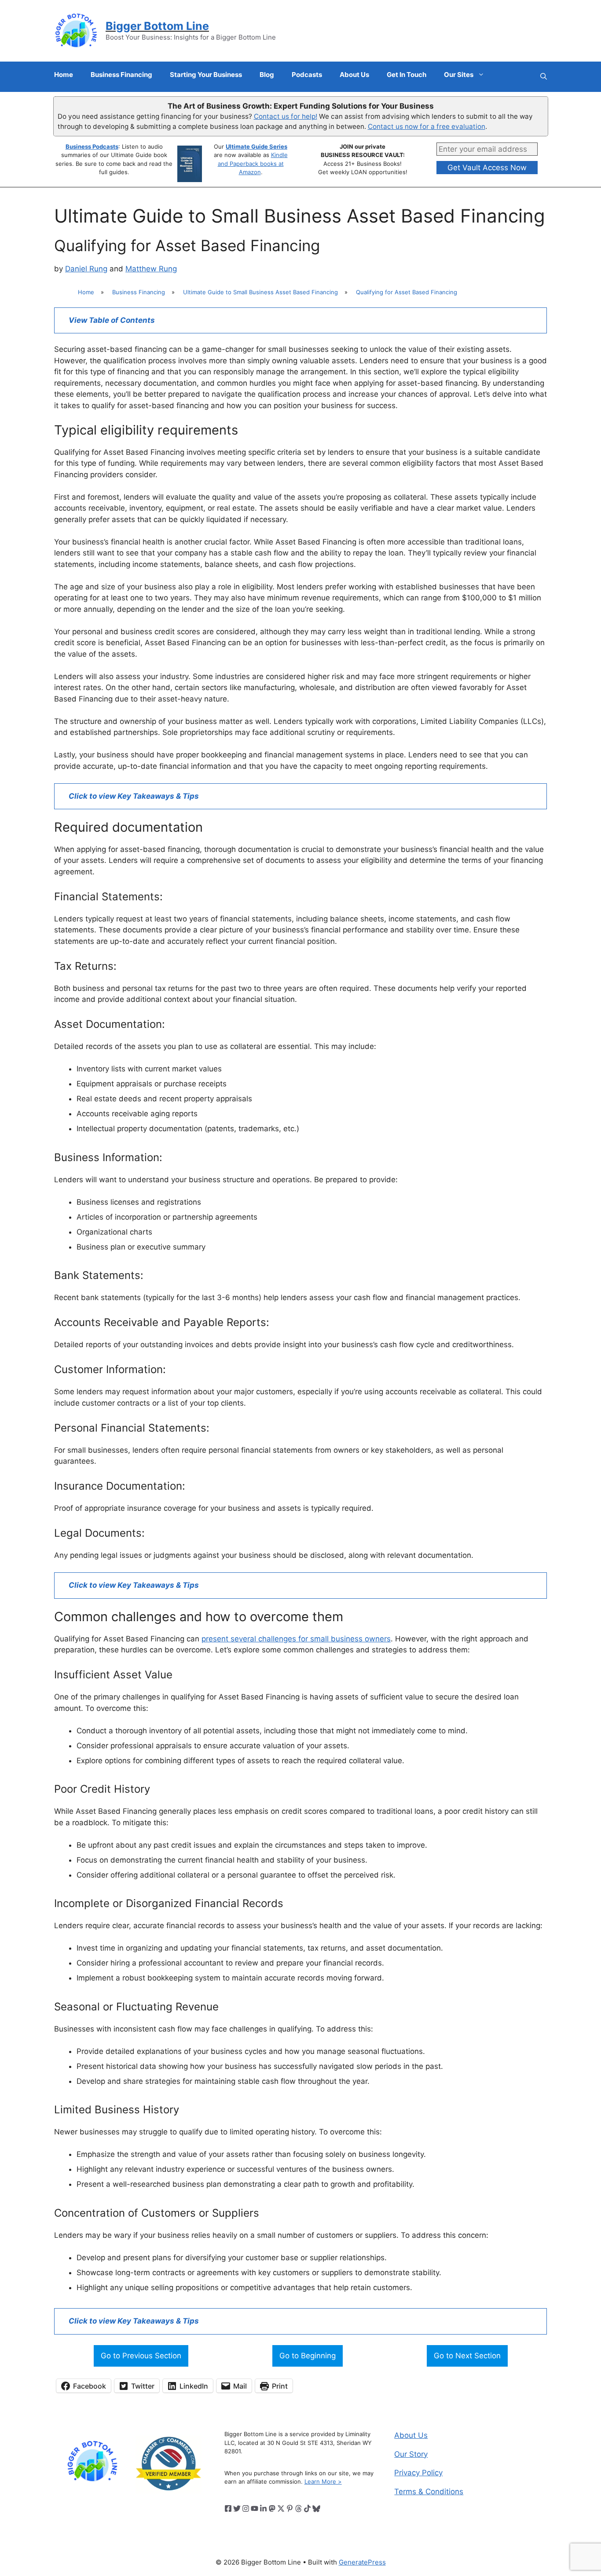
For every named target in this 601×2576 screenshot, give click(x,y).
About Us (354, 75)
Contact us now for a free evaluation (427, 126)
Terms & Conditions (429, 2492)
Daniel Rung (86, 269)
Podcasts (307, 75)
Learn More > (323, 2481)
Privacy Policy (418, 2473)
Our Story (411, 2454)
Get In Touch (407, 75)
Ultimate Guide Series (257, 146)
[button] (544, 77)
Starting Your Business (206, 75)
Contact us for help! (286, 116)
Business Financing (121, 75)
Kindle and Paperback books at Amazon (253, 163)
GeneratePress (362, 2562)
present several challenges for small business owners (296, 1639)
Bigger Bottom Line (157, 26)
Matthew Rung (151, 269)
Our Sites (459, 75)
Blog (267, 75)
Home (64, 75)
